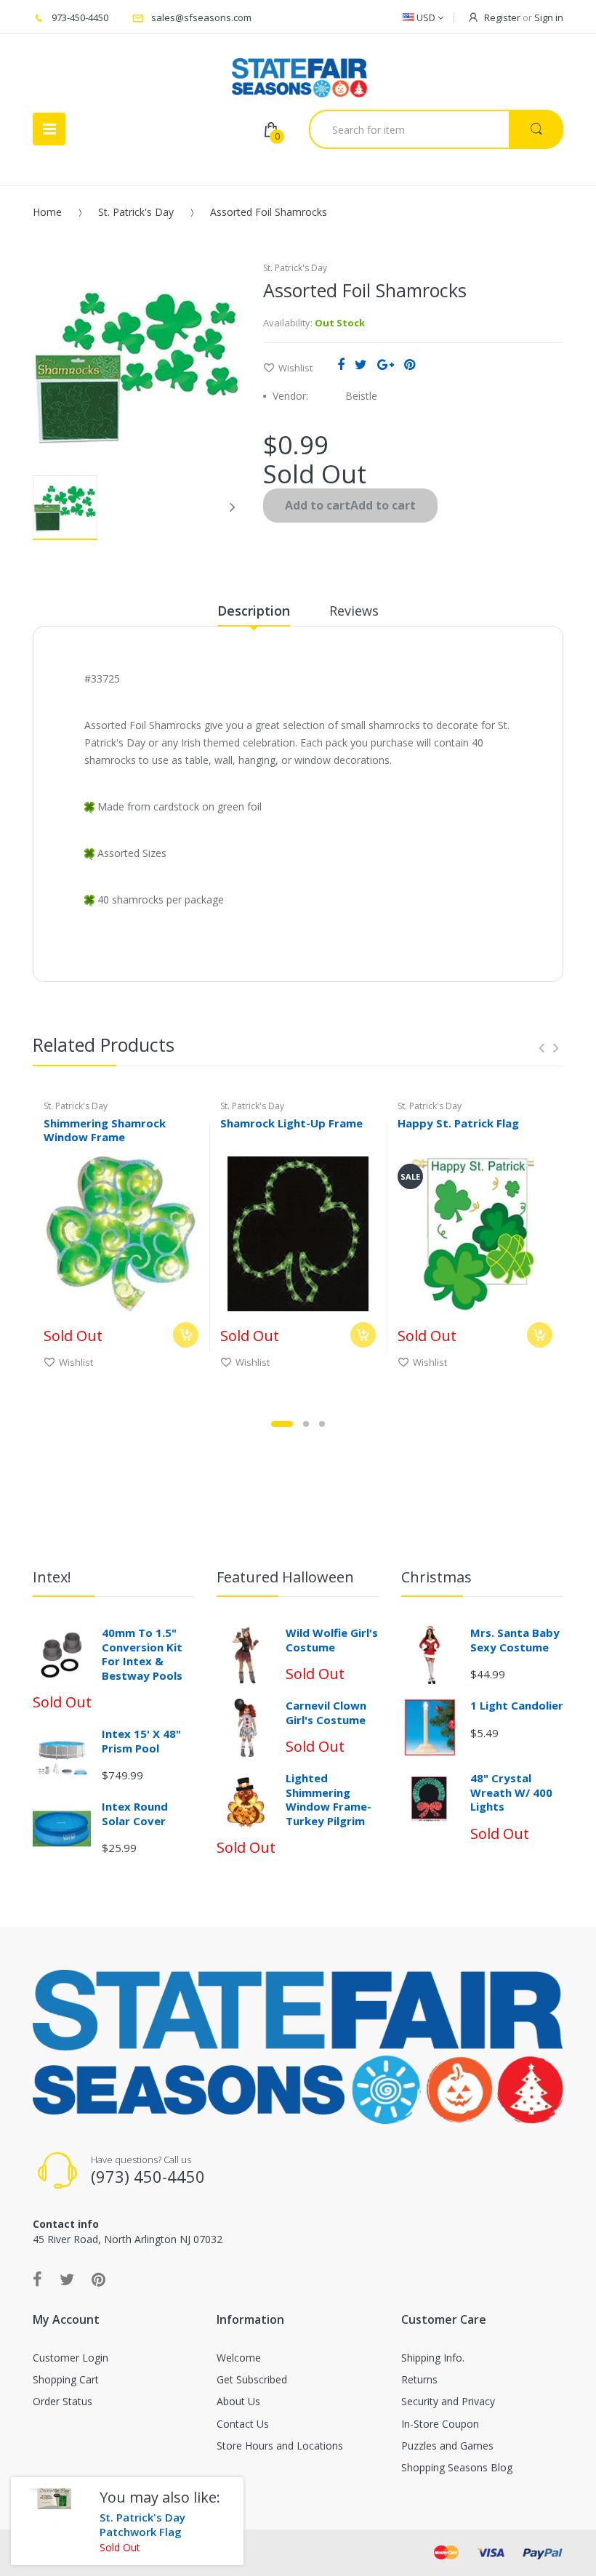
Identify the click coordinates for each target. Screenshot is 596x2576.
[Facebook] (341, 364)
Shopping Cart (66, 2379)
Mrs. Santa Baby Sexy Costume (515, 1640)
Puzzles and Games (447, 2446)
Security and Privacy (448, 2401)
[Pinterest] (410, 364)
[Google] (386, 364)
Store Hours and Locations (280, 2446)
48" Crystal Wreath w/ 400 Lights (511, 1792)
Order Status (63, 2401)
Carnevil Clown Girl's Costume (326, 1712)
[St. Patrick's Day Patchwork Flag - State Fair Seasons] (50, 2516)
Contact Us (243, 2424)
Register (502, 17)
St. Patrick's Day (136, 212)
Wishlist (295, 368)
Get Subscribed (252, 2379)
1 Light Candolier (517, 1705)
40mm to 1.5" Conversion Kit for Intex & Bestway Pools (142, 1654)
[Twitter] (361, 364)
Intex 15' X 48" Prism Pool (141, 1741)
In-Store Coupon (440, 2424)
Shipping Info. (433, 2358)
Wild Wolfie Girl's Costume (332, 1640)
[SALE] (475, 1232)
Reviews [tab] (354, 611)
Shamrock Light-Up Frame (291, 1123)
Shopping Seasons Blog (457, 2467)
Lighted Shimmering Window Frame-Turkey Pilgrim (329, 1799)
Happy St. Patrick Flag (458, 1123)
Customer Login (71, 2358)
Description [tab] (254, 611)
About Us (238, 2401)
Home (47, 212)
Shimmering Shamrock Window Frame (105, 1130)
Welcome (239, 2358)
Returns (419, 2379)
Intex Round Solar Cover (135, 1814)
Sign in (549, 17)
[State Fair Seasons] (299, 72)
